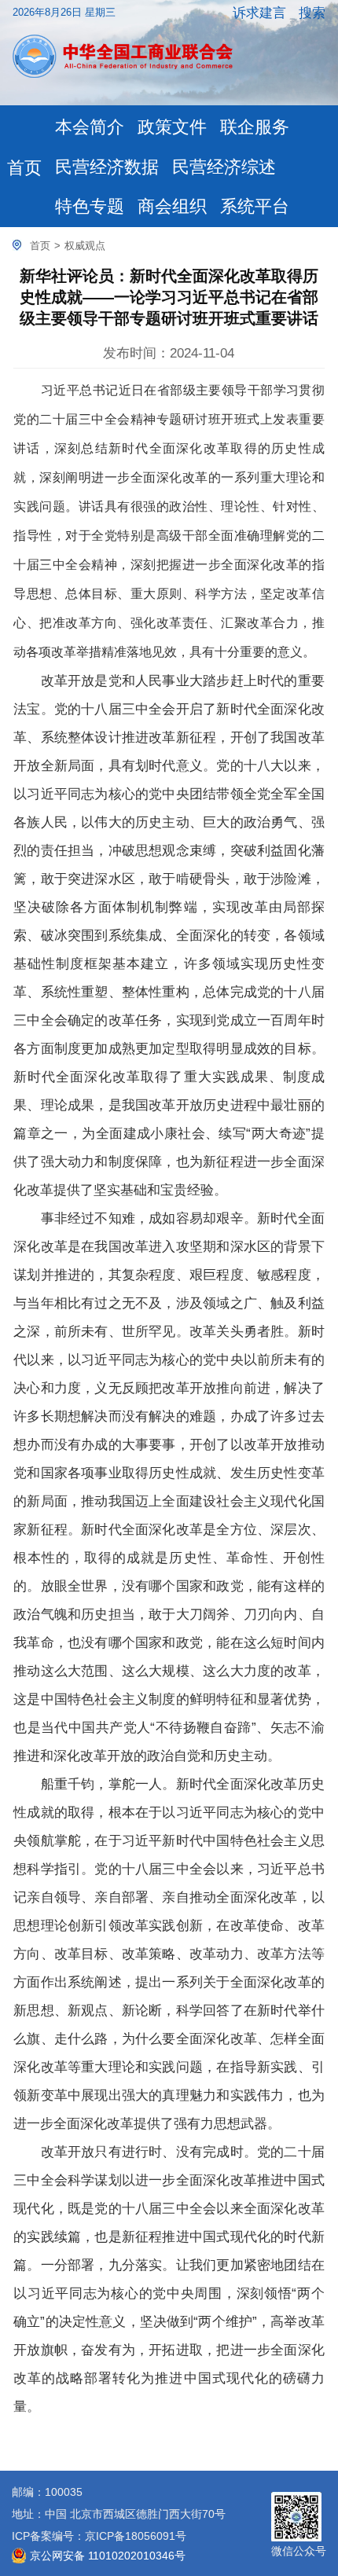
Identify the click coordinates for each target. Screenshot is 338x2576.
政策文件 (172, 127)
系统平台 (255, 207)
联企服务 (255, 127)
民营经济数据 (107, 167)
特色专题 (90, 207)
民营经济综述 (224, 167)
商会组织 (172, 207)
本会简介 (90, 127)
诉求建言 (259, 13)
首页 (24, 168)
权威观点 (85, 246)
